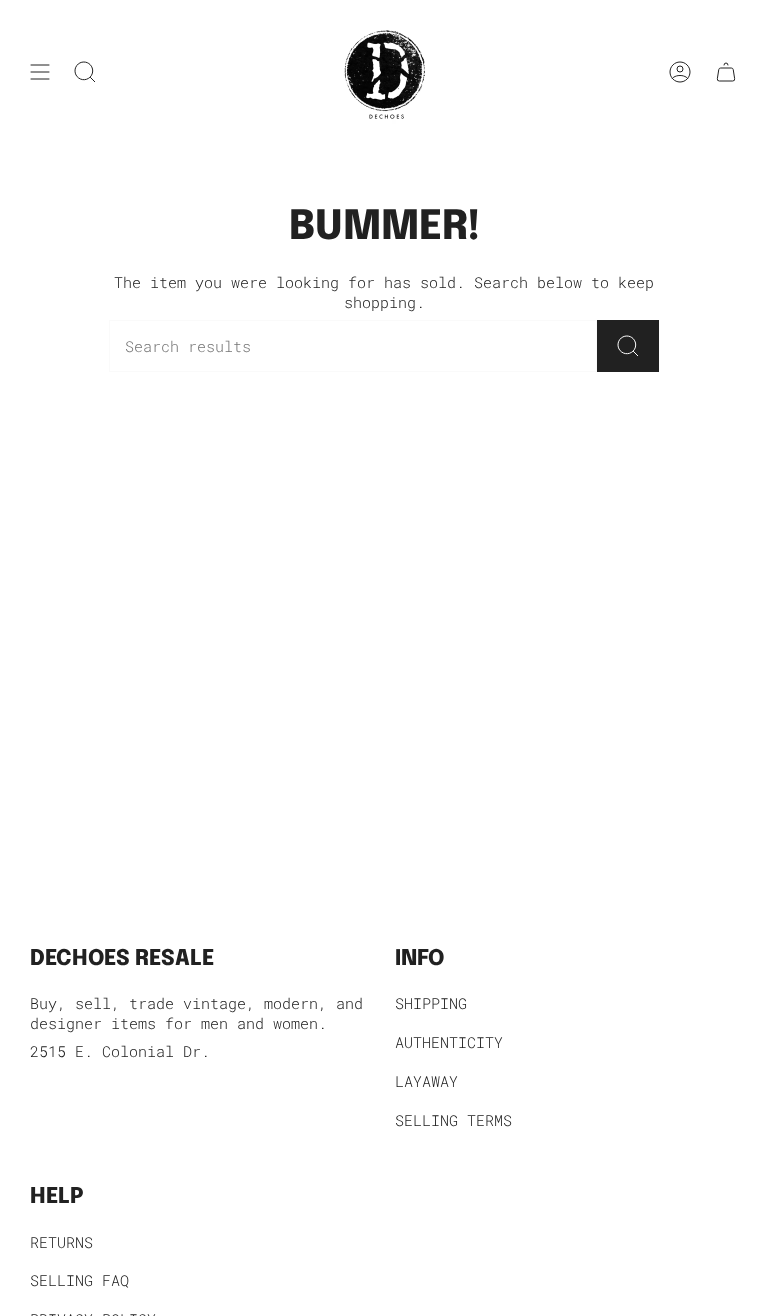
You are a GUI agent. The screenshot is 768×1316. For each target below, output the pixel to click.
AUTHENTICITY (449, 1042)
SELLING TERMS (453, 1120)
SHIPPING (431, 1003)
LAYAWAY (426, 1081)
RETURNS (61, 1242)
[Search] (628, 346)
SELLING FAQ (79, 1280)
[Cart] (726, 72)
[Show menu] (40, 72)
